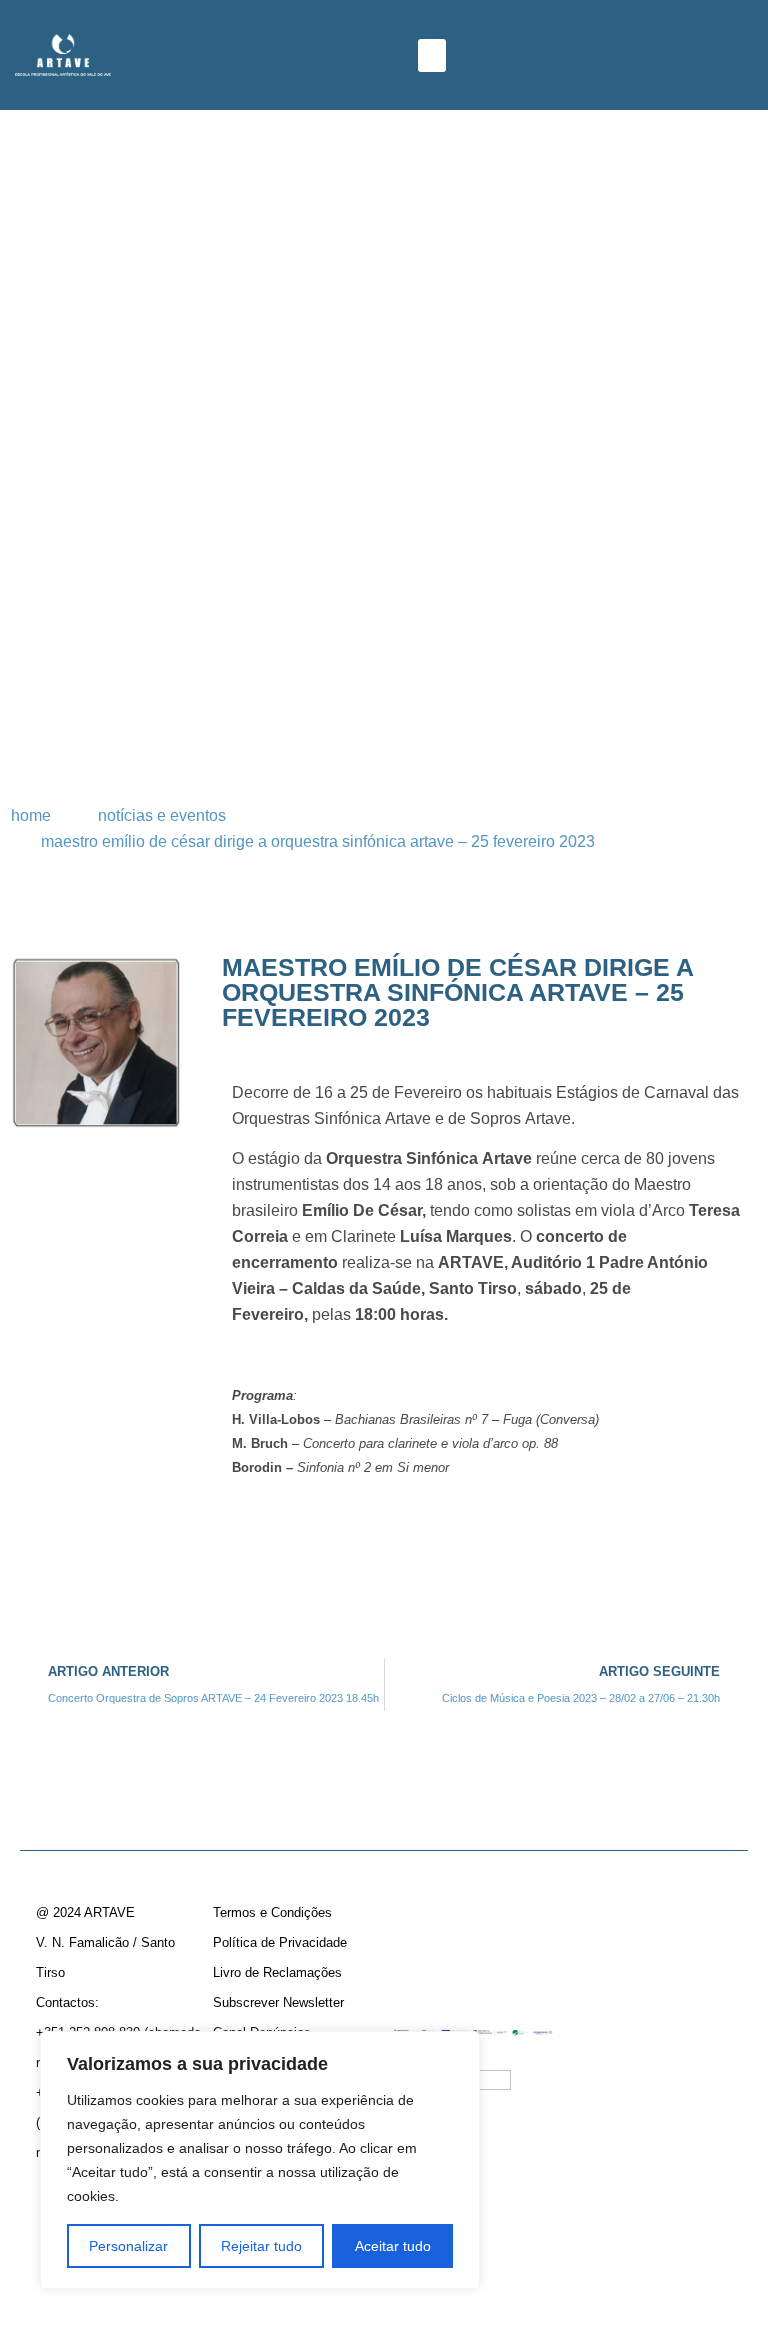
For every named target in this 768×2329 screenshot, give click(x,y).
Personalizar (128, 2246)
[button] (432, 55)
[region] (260, 2160)
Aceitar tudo (393, 2246)
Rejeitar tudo (261, 2246)
